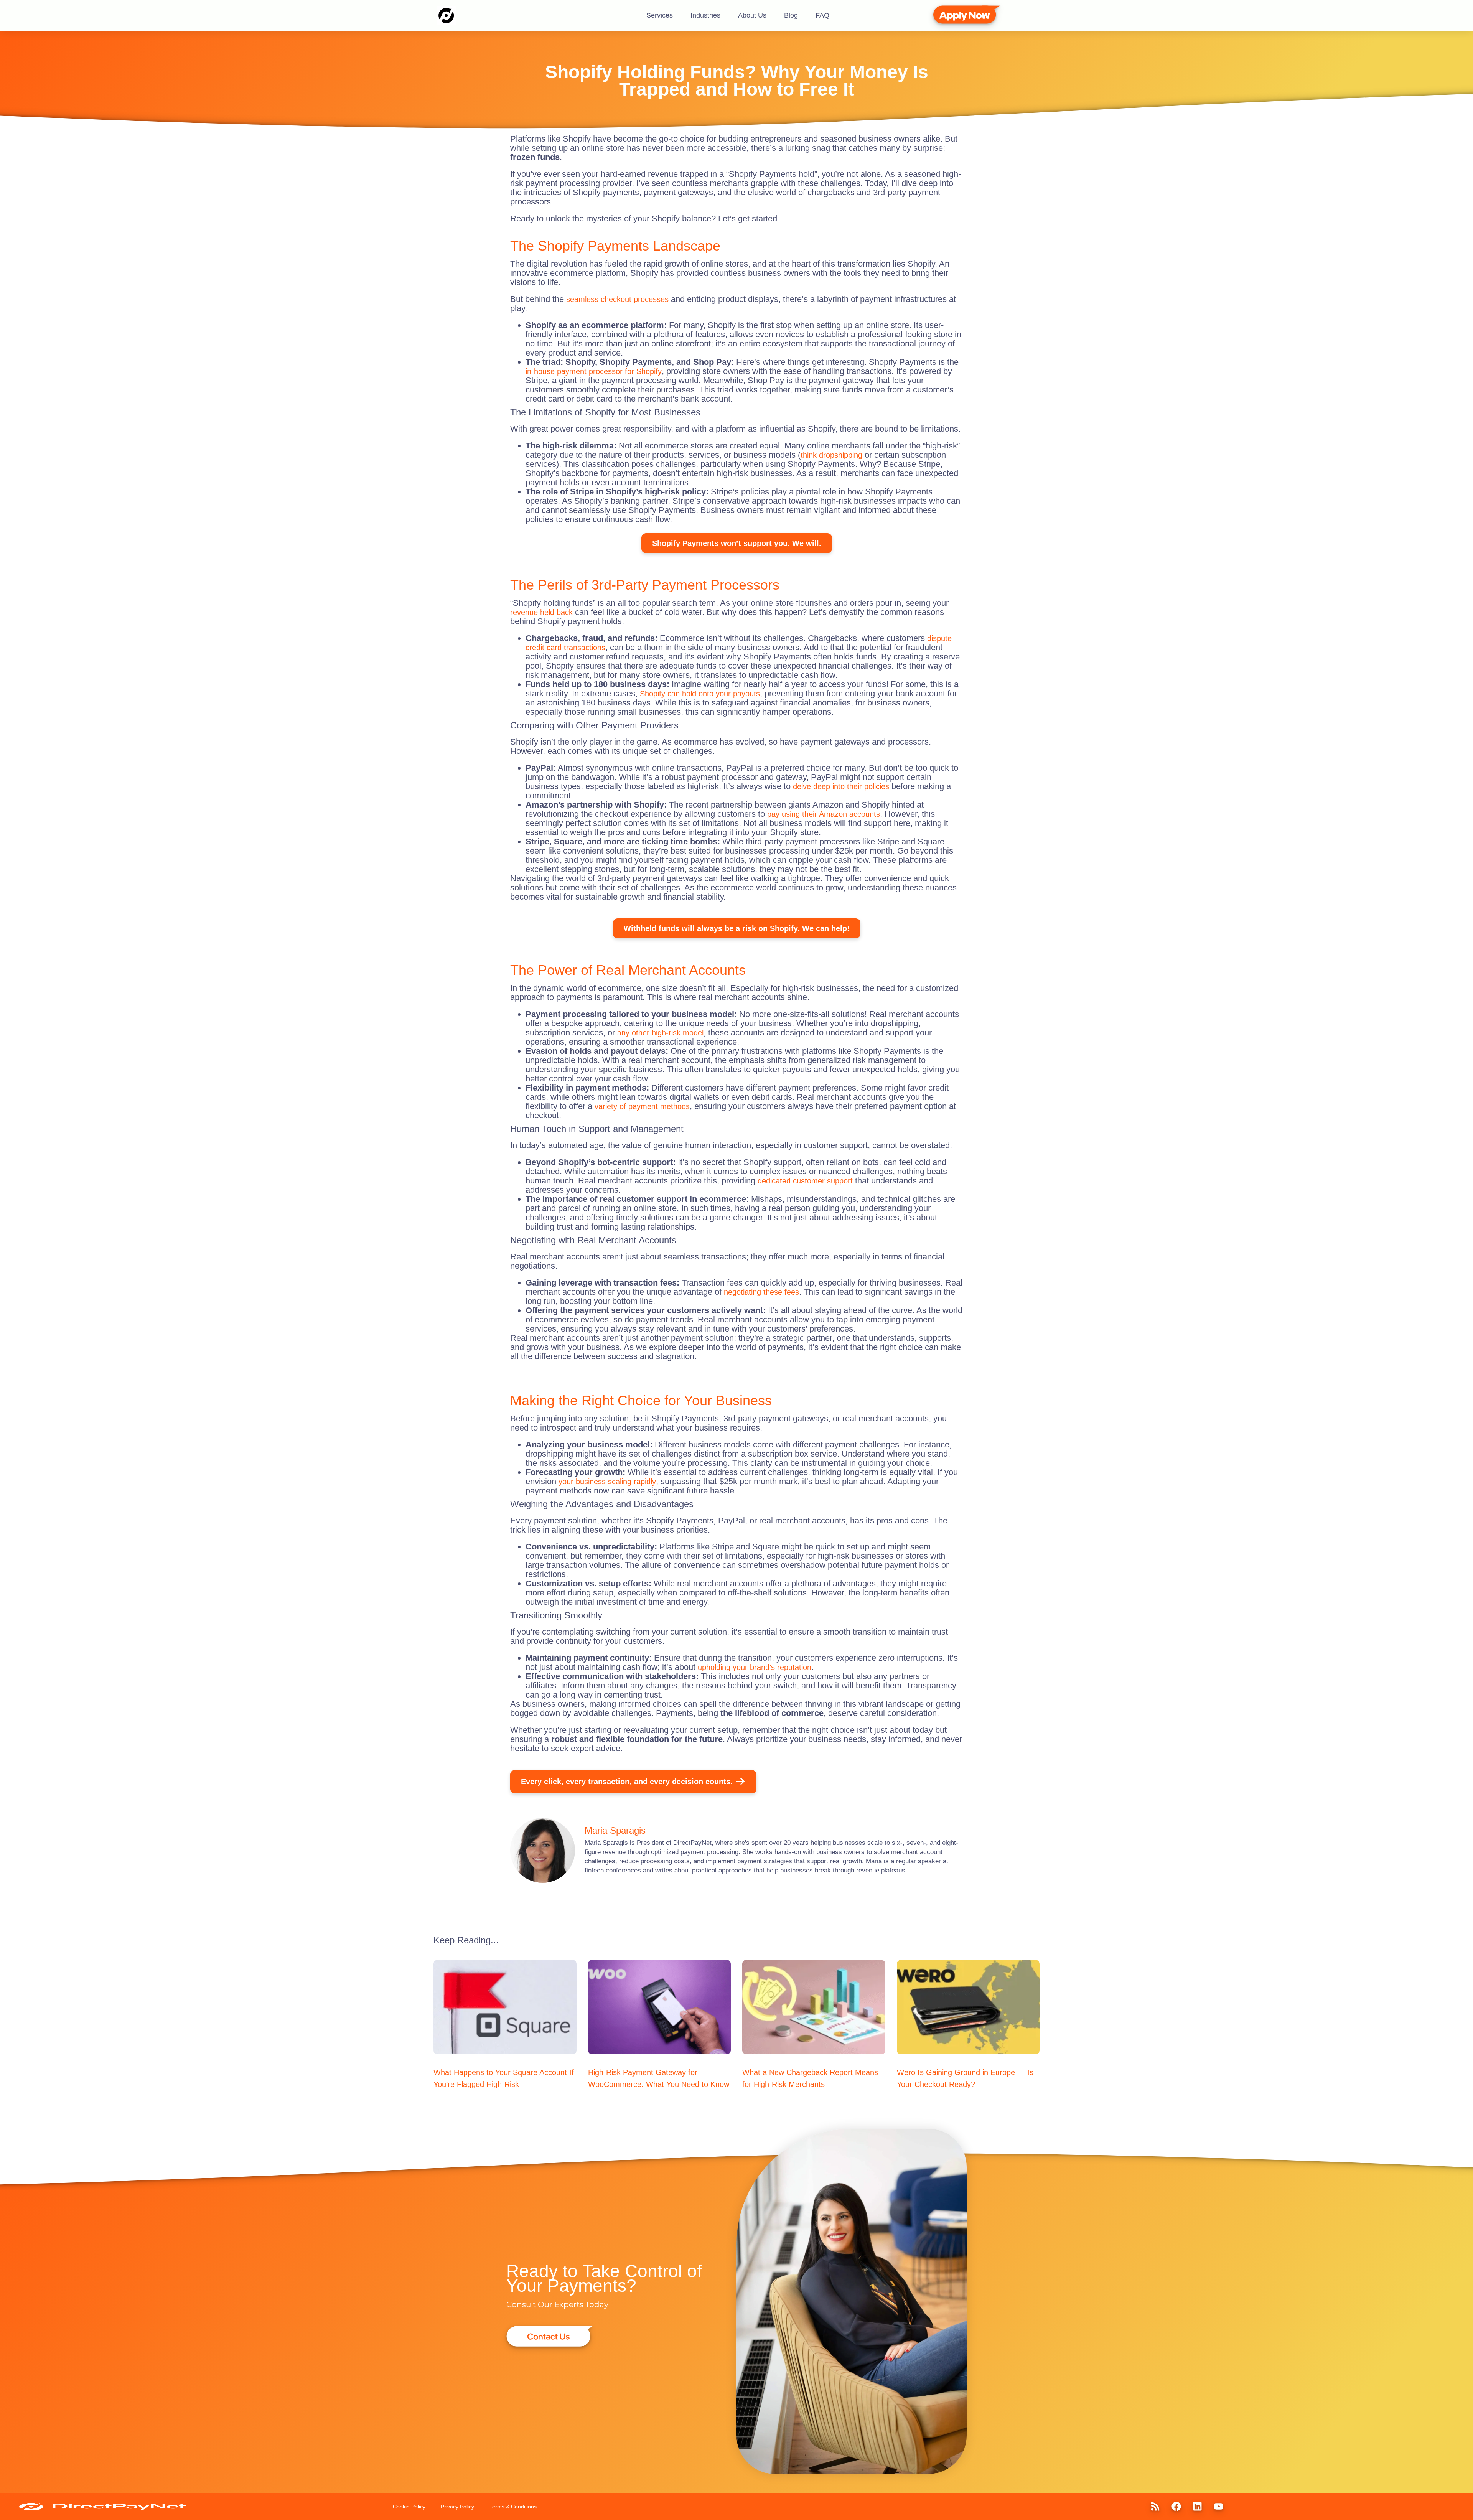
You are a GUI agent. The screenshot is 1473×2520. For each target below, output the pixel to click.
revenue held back (541, 612)
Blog (791, 15)
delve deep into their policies (841, 786)
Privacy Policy (457, 2507)
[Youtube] (1218, 2507)
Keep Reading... (466, 1940)
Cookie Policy (409, 2507)
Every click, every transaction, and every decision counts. (627, 1782)
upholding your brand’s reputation (755, 1667)
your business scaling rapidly (607, 1482)
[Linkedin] (1197, 2507)
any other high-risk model (660, 1033)
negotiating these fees (761, 1292)
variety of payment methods (642, 1106)
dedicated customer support (805, 1181)
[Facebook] (1176, 2507)
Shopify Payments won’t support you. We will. (737, 543)
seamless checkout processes (617, 299)
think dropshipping (831, 455)
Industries (705, 15)
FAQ (822, 15)
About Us (752, 15)
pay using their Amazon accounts (824, 814)
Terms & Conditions (513, 2507)
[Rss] (1155, 2507)
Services (660, 15)
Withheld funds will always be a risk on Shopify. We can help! (737, 928)
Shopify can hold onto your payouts (700, 694)
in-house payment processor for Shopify (594, 371)
